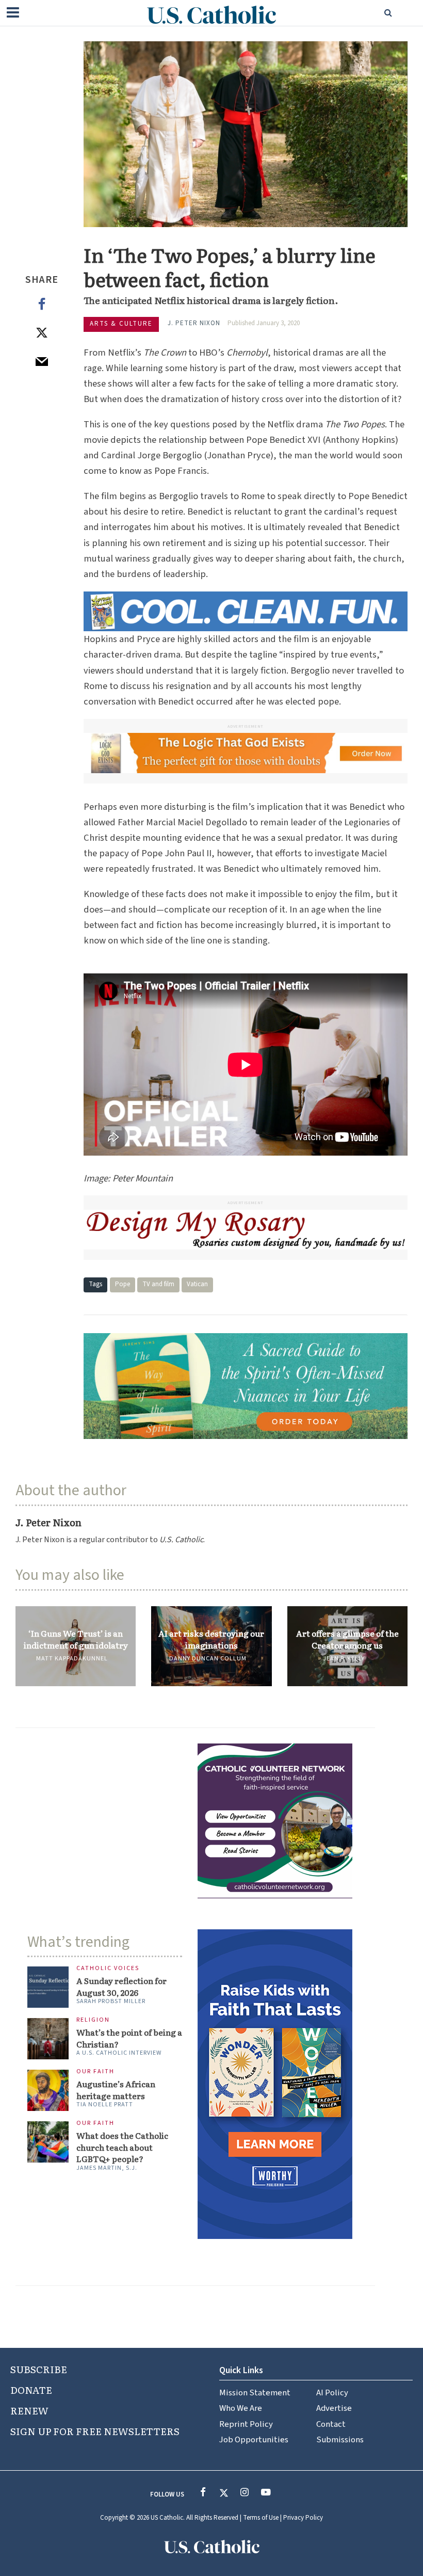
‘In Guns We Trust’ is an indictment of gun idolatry (76, 1639)
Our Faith (95, 2072)
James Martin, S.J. (107, 2168)
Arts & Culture (121, 324)
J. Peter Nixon (194, 323)
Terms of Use (261, 2518)
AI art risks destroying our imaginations (211, 1639)
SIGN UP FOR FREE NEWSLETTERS (95, 2431)
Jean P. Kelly (344, 1659)
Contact (331, 2424)
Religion (93, 2020)
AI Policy (332, 2393)
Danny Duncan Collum (208, 1659)
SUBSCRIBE (39, 2369)
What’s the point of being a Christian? (129, 2038)
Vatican (197, 1284)
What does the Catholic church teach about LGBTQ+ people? (122, 2147)
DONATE (31, 2390)
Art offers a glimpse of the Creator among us (347, 1639)
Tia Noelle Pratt (105, 2105)
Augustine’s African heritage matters (116, 2090)
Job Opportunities (254, 2440)
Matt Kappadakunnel (72, 1659)
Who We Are (241, 2408)
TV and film (158, 1284)
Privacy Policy (303, 2518)
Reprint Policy (246, 2424)
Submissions (340, 2440)
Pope (123, 1284)
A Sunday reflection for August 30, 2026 (121, 1986)
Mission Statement (255, 2393)
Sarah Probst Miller (111, 2001)
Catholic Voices (108, 1969)
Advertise (334, 2408)
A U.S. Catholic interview (119, 2053)
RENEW (29, 2410)
